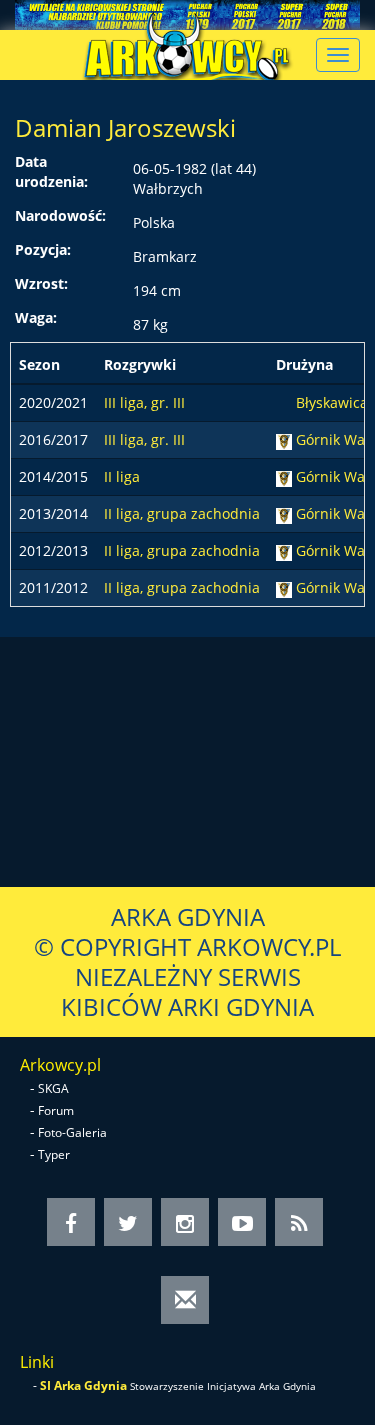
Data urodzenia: (51, 171)
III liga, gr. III (144, 402)
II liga (122, 476)
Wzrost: (41, 283)
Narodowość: (60, 215)
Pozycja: (43, 249)
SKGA (53, 1088)
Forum (56, 1110)
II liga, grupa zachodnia (182, 513)
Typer (54, 1154)
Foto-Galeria (72, 1132)
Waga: (36, 317)
